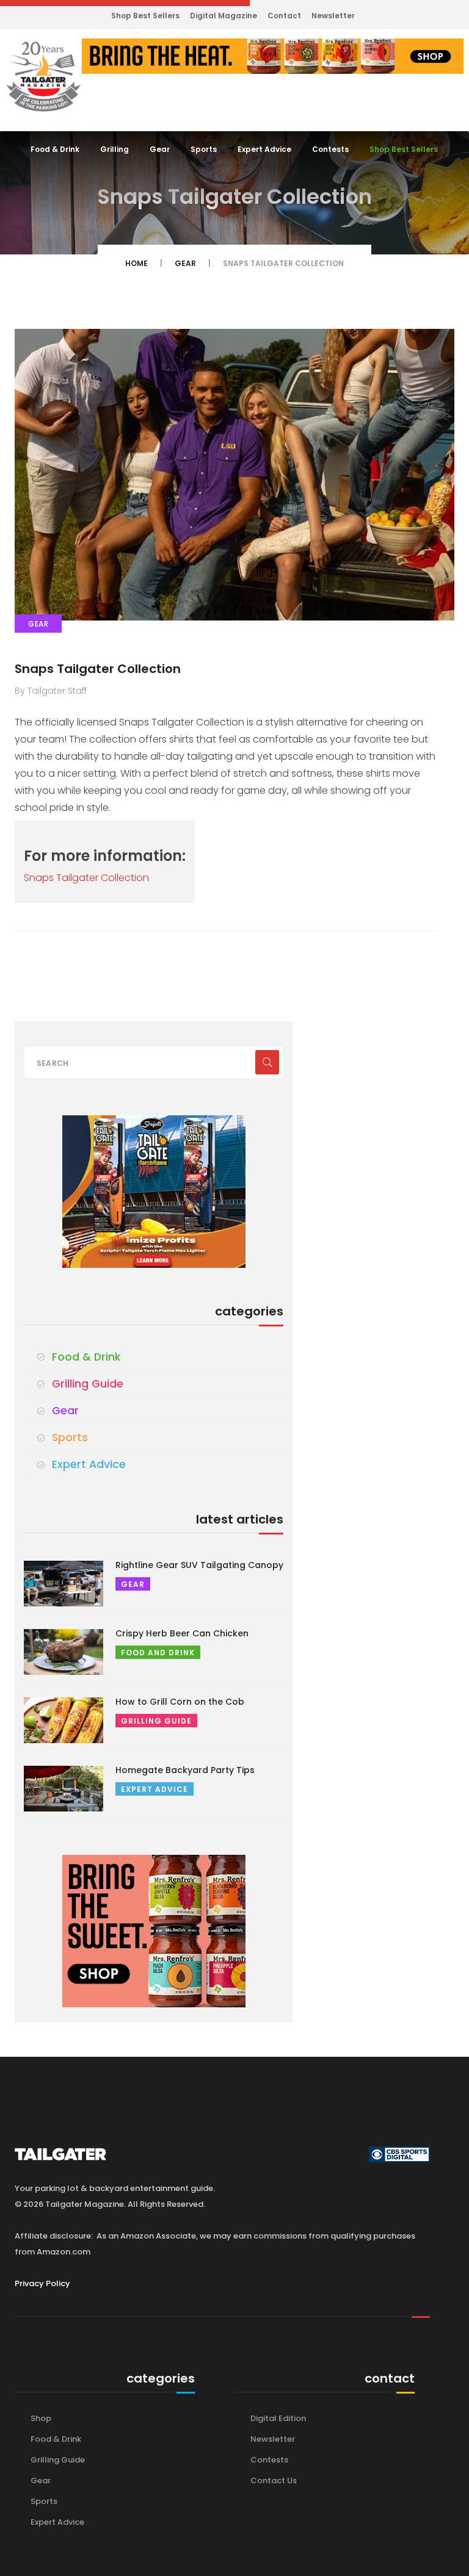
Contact (284, 16)
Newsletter (333, 16)
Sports (204, 149)
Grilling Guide (88, 1384)
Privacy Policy (42, 2283)
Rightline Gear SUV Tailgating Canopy (199, 1565)
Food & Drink (55, 149)
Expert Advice (264, 149)
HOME (136, 263)
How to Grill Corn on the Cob (180, 1702)
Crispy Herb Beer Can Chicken (182, 1633)
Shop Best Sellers (145, 16)
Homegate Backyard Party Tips (185, 1770)
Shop (41, 2418)
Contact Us (274, 2481)
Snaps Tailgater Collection (98, 669)
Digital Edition (278, 2418)
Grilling (115, 149)
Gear (160, 149)
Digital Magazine (224, 16)
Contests (330, 149)
